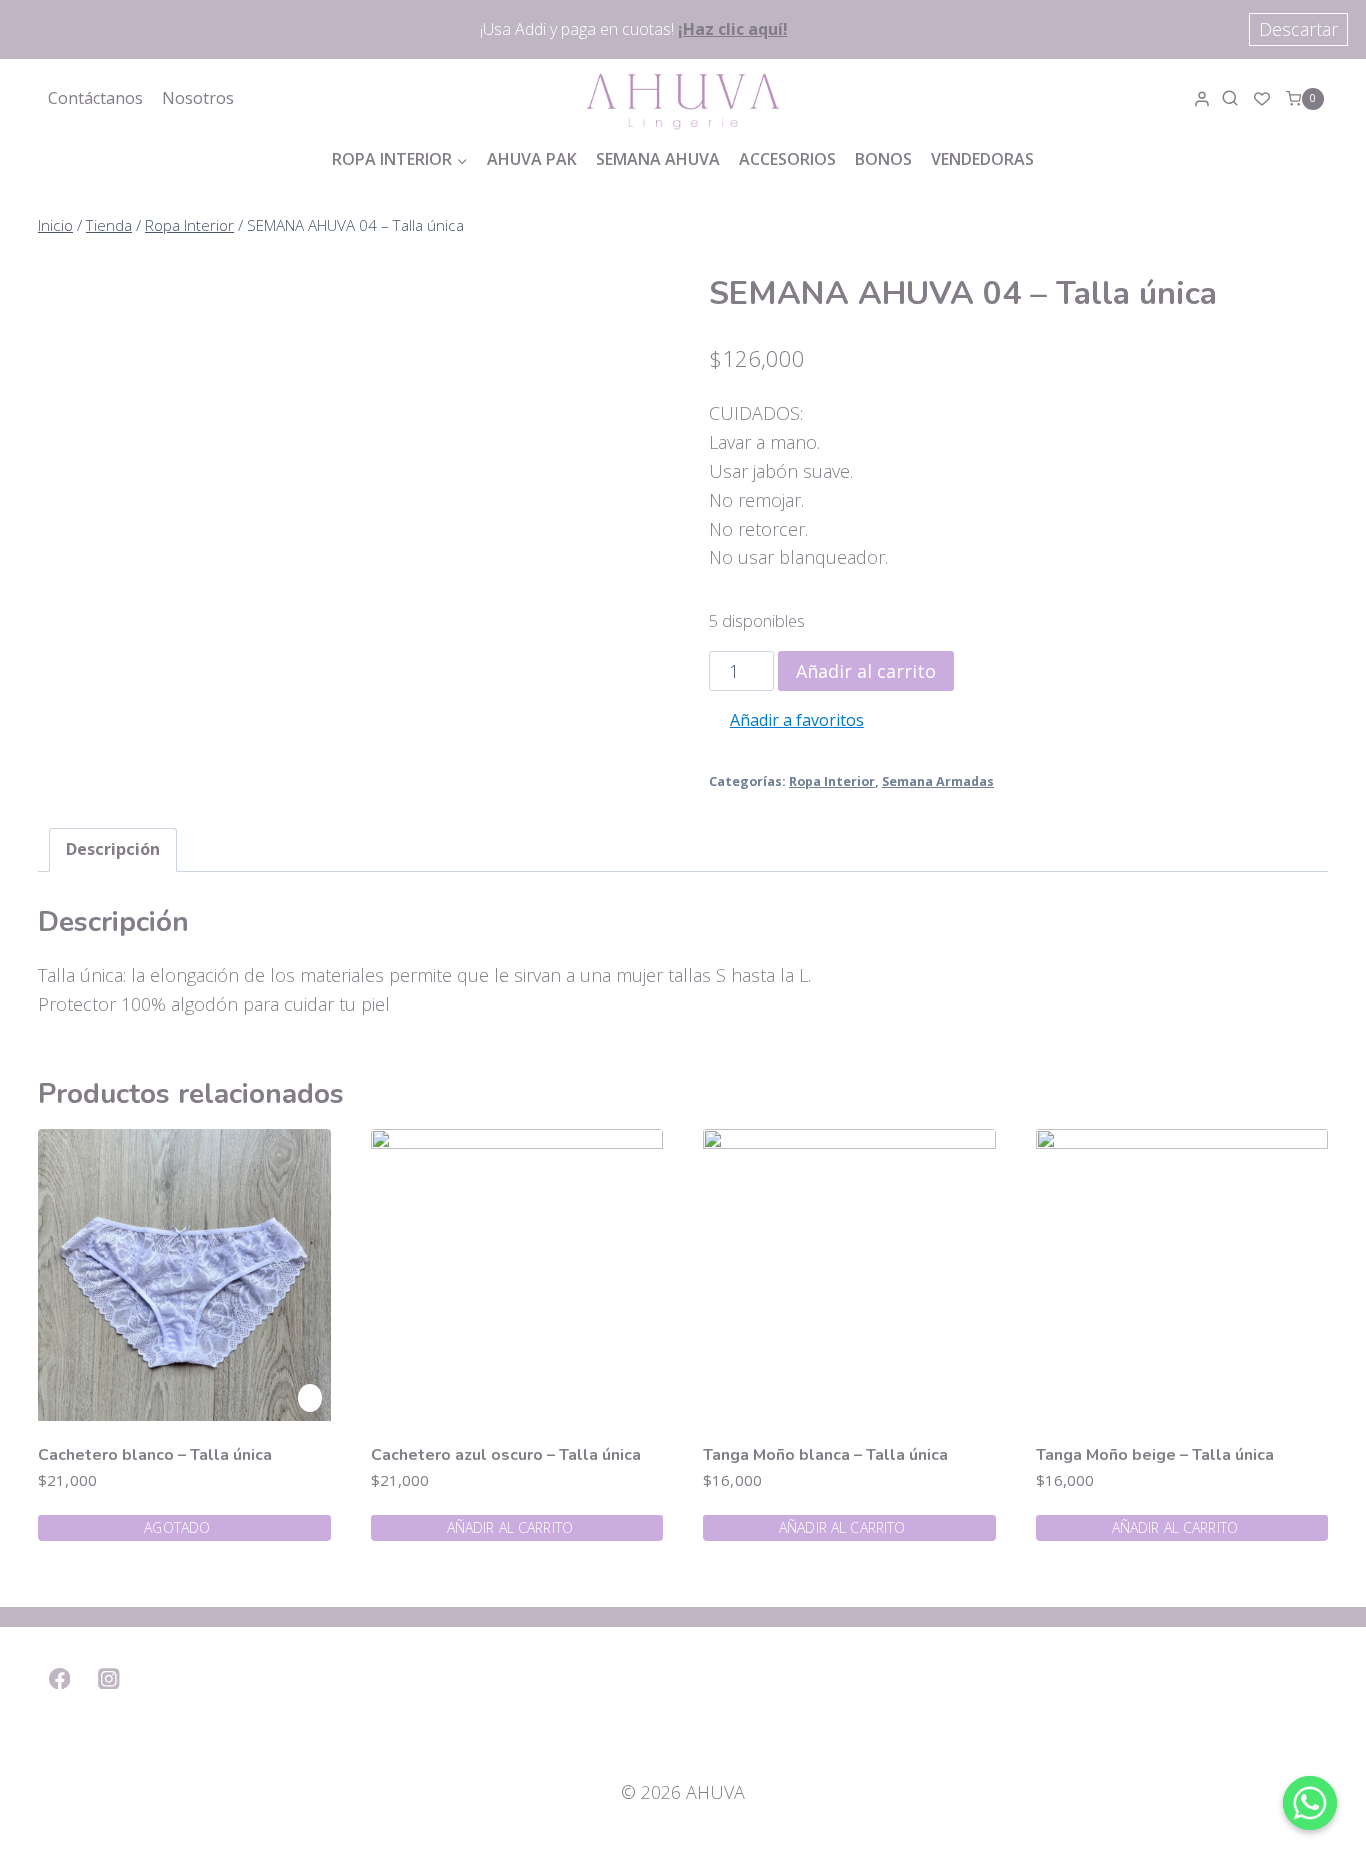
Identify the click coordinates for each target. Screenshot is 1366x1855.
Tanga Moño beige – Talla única (1155, 1455)
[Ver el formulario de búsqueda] (1232, 99)
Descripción (113, 849)
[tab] (113, 850)
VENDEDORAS (982, 159)
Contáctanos (95, 98)
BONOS (883, 159)
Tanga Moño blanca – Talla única (825, 1455)
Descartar (1298, 29)
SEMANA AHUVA (658, 159)
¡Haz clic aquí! (733, 29)
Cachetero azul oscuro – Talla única (506, 1455)
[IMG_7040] (263, 927)
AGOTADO (177, 1527)
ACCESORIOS (787, 159)
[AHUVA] (683, 99)
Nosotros (198, 98)
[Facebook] (59, 1678)
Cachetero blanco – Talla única (155, 1455)
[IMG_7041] (263, 477)
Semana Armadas (938, 781)
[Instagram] (109, 1678)
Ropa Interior (832, 781)
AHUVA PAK (532, 159)
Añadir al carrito (866, 671)
